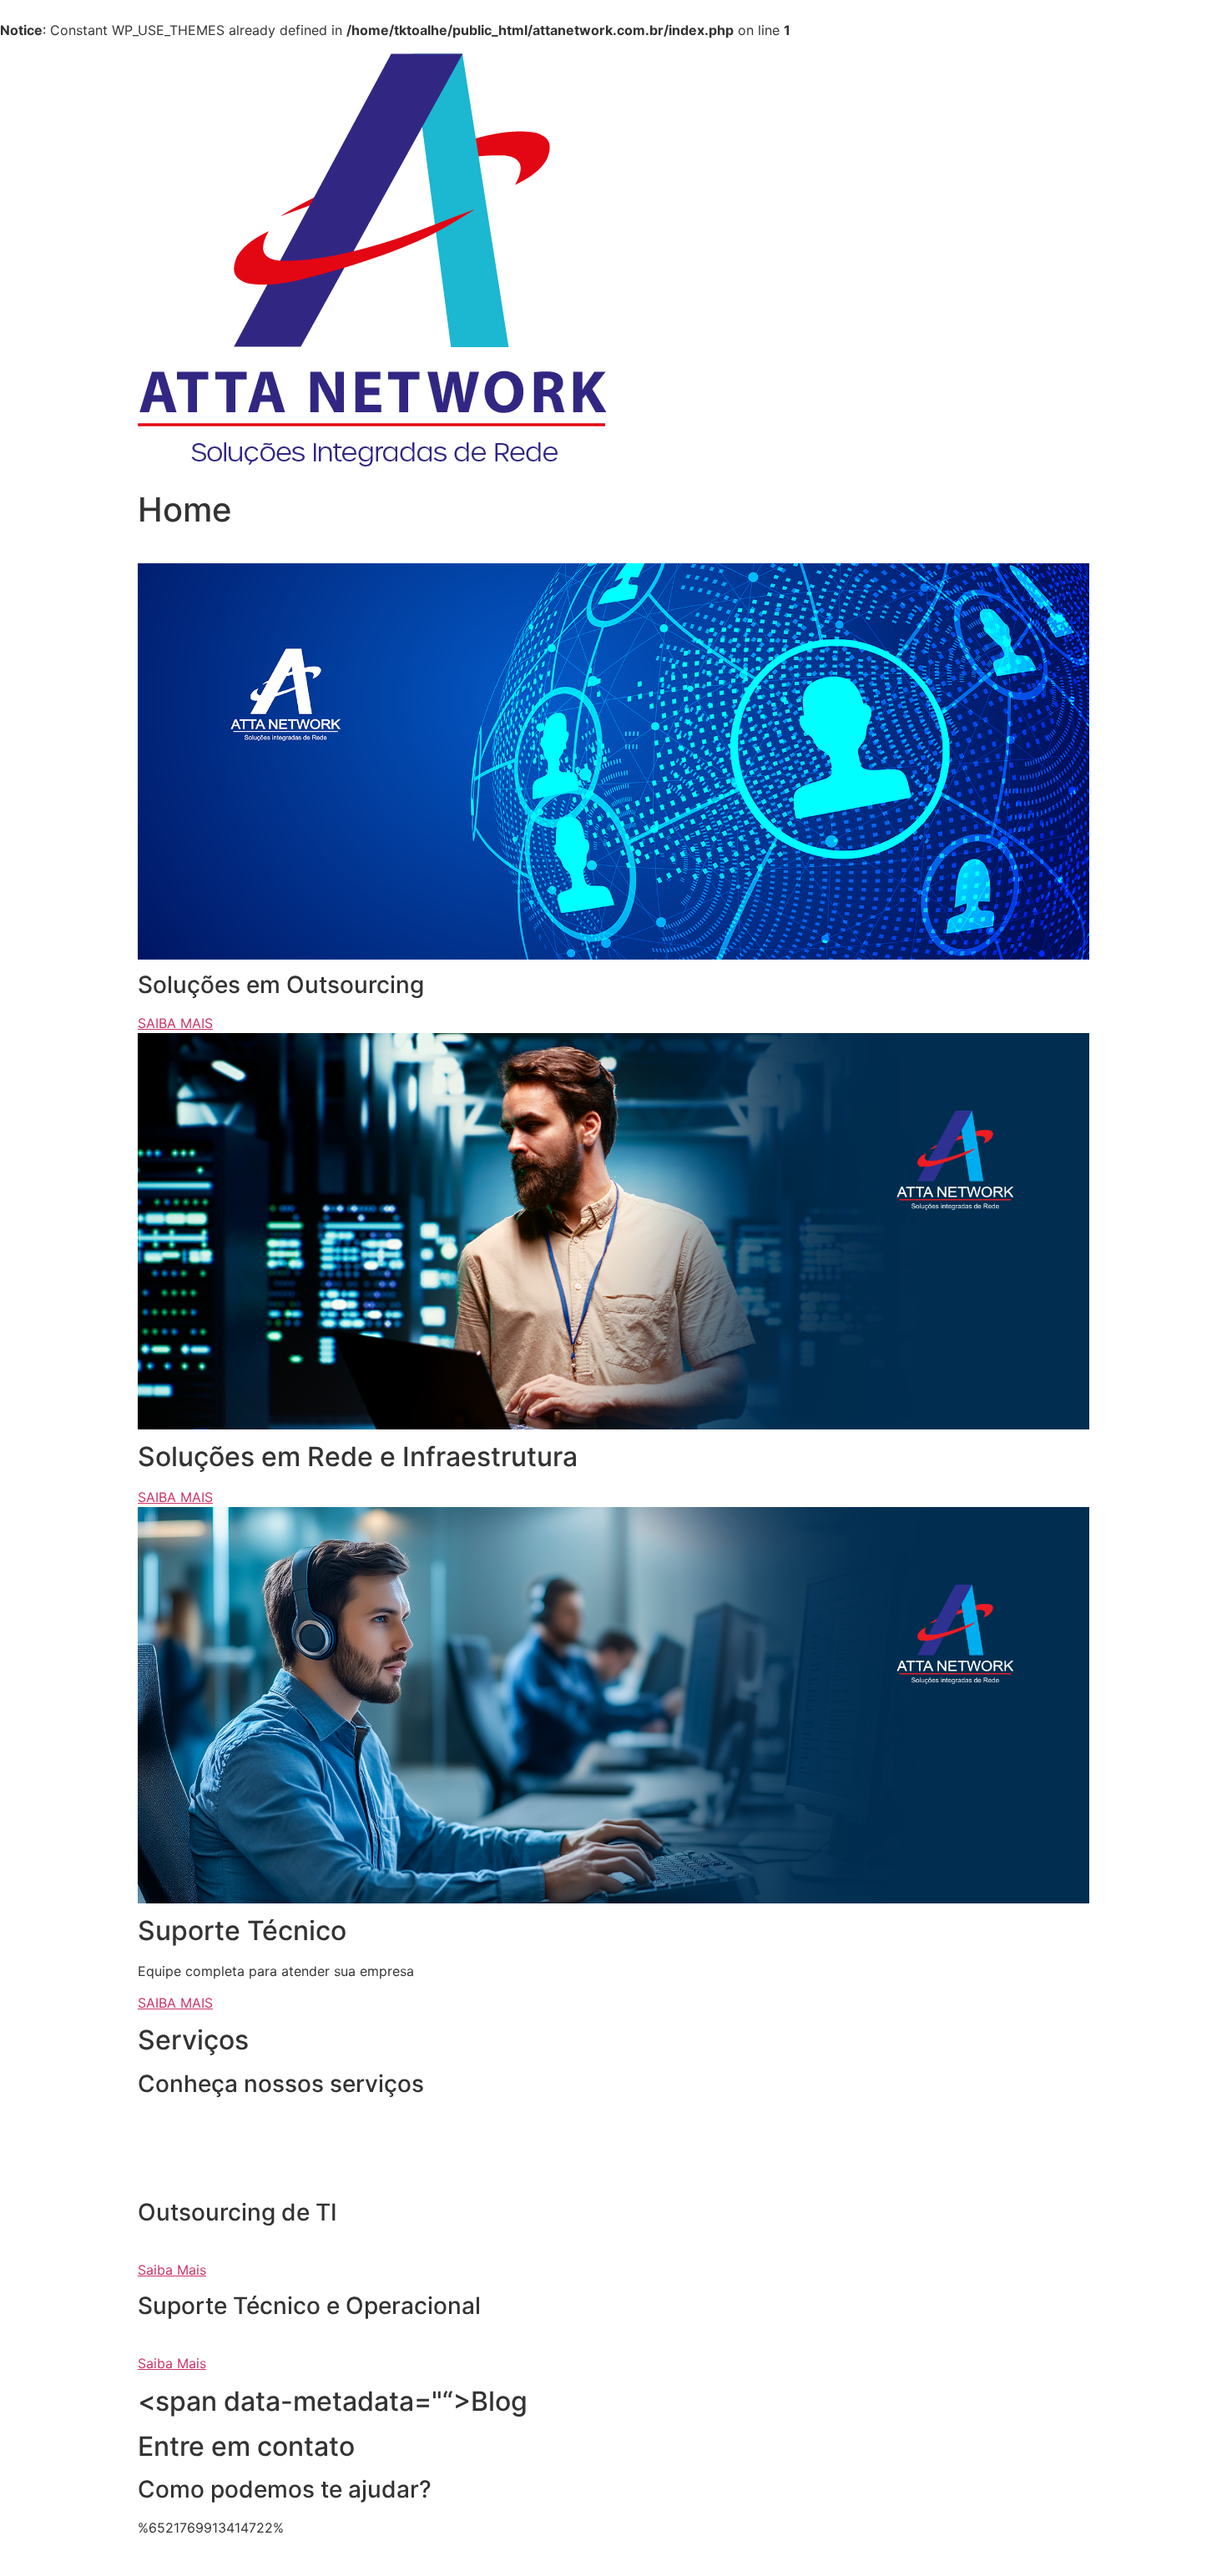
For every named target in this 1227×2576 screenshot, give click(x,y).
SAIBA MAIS (175, 1023)
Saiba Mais (172, 2270)
